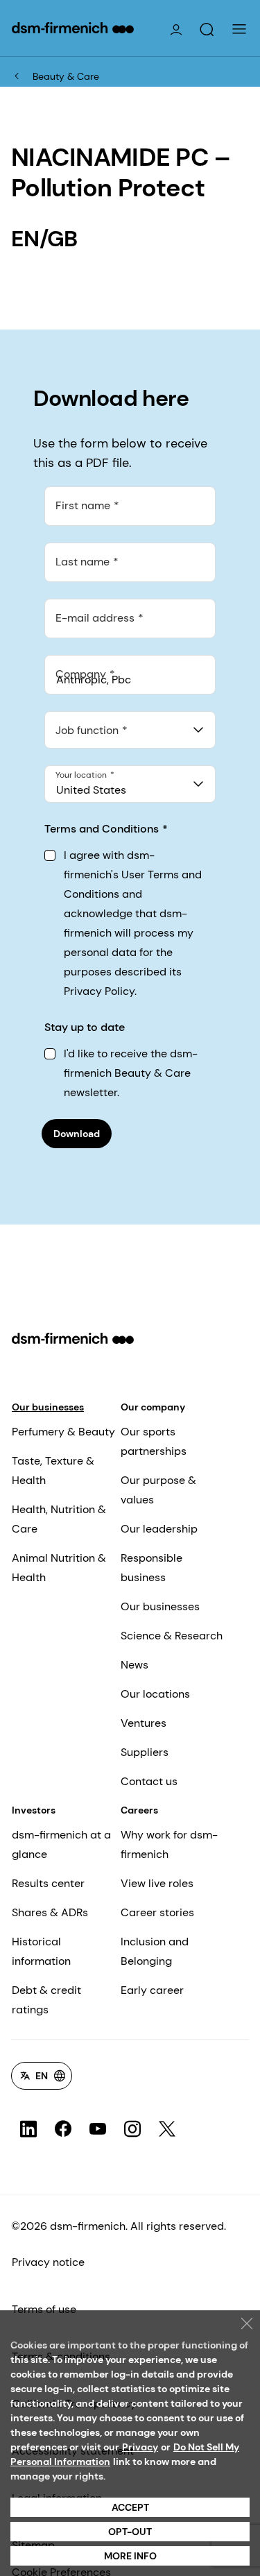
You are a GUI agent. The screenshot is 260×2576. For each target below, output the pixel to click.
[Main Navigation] (239, 29)
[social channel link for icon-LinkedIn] (28, 2129)
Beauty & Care (66, 76)
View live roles (157, 1883)
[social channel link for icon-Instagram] (132, 2129)
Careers (139, 1810)
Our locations (155, 1694)
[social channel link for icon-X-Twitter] (167, 2129)
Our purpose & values (158, 1490)
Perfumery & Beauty (63, 1432)
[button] (207, 30)
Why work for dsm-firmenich (169, 1844)
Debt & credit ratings (46, 2000)
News (135, 1665)
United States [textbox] (91, 790)
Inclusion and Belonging (155, 1951)
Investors (34, 1810)
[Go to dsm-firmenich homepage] (73, 28)
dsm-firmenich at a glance (61, 1844)
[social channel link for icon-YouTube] (98, 2129)
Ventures (144, 1723)
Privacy (140, 2447)
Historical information (41, 1951)
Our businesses (48, 1407)
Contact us (149, 1781)
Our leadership (159, 1529)
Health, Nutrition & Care (59, 1519)
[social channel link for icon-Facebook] (63, 2129)
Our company (153, 1407)
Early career (152, 1990)
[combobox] (130, 730)
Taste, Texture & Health (53, 1470)
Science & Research (172, 1636)
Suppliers (145, 1752)
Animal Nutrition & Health (59, 1568)
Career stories (157, 1912)
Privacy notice (48, 2262)
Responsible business (151, 1568)
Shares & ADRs (50, 1912)
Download (77, 1134)
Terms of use (44, 2309)
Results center (48, 1883)
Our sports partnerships (154, 1441)
